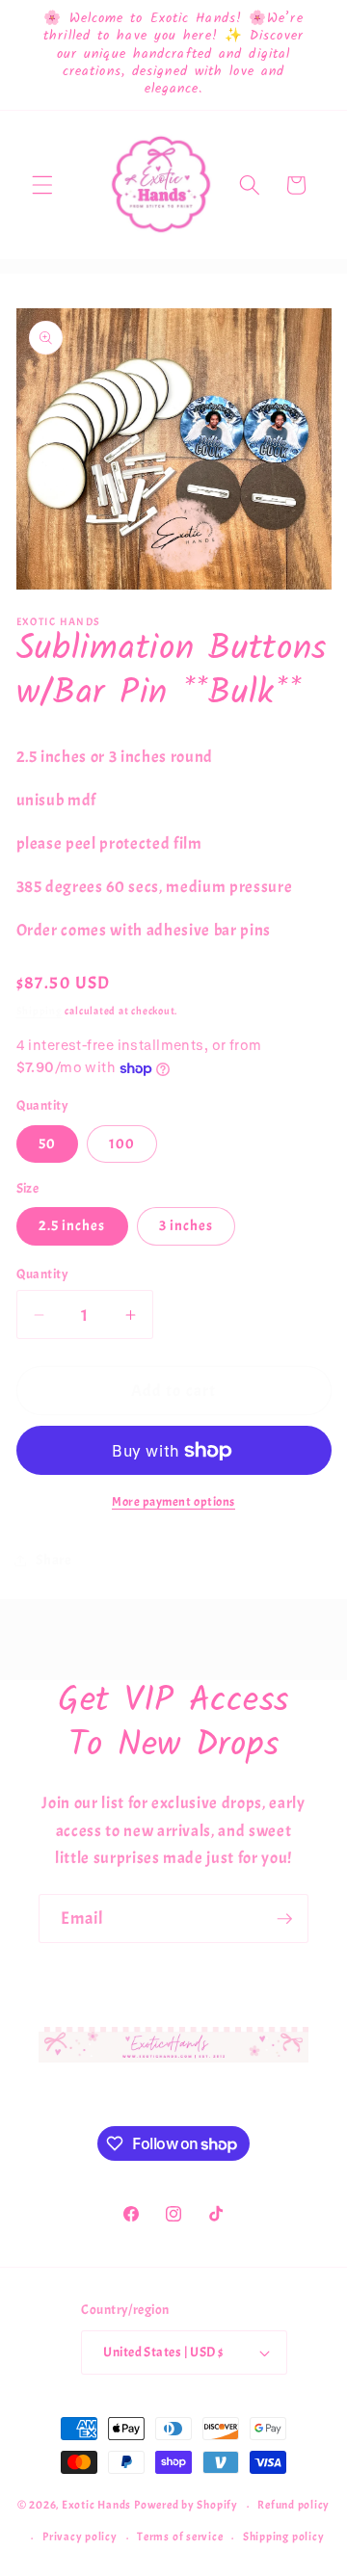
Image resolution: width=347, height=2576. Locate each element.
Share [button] (54, 1560)
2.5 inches (72, 1225)
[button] (42, 185)
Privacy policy (80, 2537)
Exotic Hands (96, 2506)
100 (122, 1143)
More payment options (173, 1501)
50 (47, 1143)
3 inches (187, 1225)
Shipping (40, 1011)
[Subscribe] (284, 1919)
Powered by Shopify (186, 2506)
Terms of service (180, 2537)
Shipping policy (284, 2537)
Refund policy (294, 2505)
